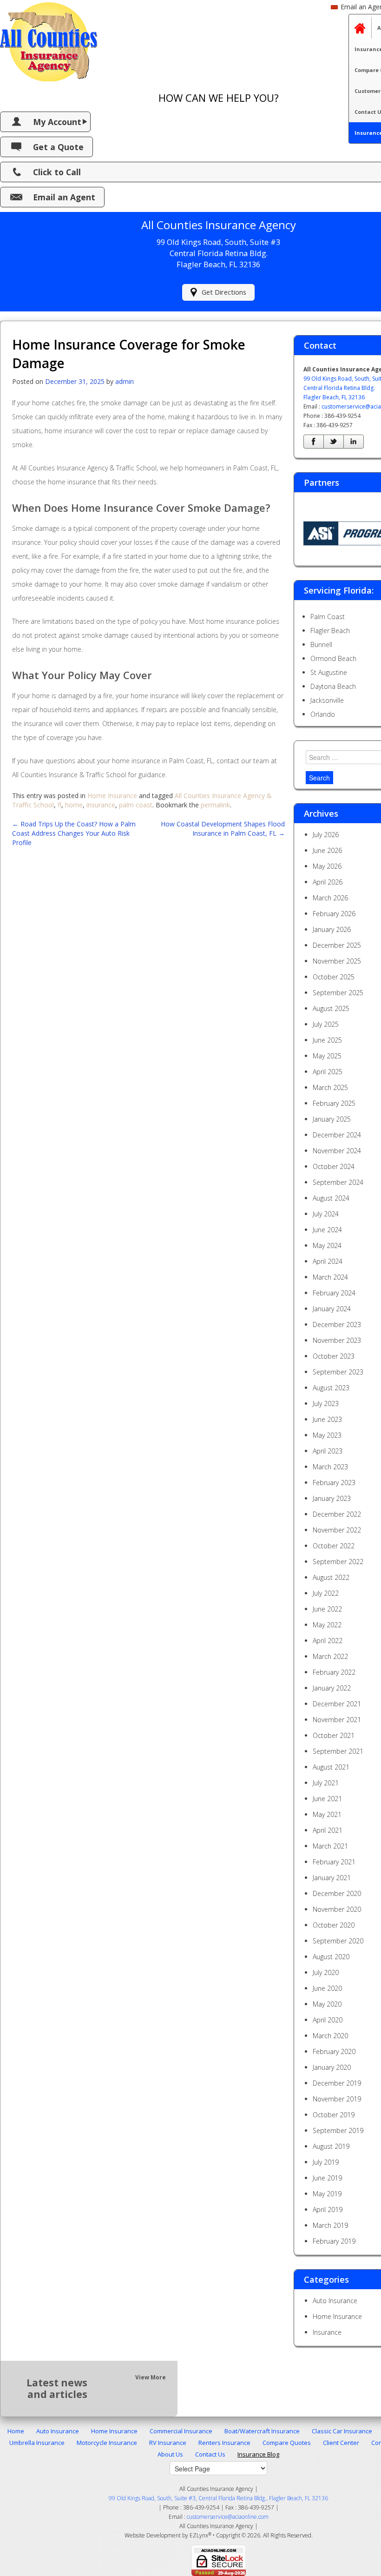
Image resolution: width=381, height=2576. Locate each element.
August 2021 (331, 1767)
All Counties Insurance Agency (216, 2526)
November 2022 (337, 1530)
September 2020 (338, 1941)
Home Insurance (112, 796)
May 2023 (327, 1435)
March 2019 (330, 2225)
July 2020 (326, 1972)
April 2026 (328, 882)
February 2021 (334, 1862)
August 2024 (331, 1198)
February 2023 (334, 1483)
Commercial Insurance (181, 2431)
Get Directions (224, 292)
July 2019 (326, 2162)
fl (59, 805)
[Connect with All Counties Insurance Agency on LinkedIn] (354, 442)
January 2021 (332, 1878)
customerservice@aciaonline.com (228, 2517)
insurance (101, 805)
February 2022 (334, 1672)
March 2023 (330, 1467)
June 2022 (327, 1609)
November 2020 (337, 1909)
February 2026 (334, 914)
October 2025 (334, 977)
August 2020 (331, 1957)
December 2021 (337, 1704)
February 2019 (334, 2241)
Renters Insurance (224, 2443)
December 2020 (337, 1893)
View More (151, 2377)
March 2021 (330, 1846)
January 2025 (332, 1119)
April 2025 (328, 1072)
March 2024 (330, 1277)
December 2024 (337, 1135)
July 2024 (326, 1214)
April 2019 (328, 2209)
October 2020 (334, 1925)
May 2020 (327, 2004)
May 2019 (327, 2194)
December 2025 (337, 945)
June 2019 (327, 2178)
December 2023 (337, 1324)
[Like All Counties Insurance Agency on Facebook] (314, 442)
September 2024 (338, 1182)
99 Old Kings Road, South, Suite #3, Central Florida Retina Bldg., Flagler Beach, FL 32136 (218, 2498)
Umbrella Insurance (37, 2443)
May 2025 (327, 1056)
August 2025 (331, 1008)
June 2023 (327, 1419)
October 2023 (334, 1356)
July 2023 (326, 1404)
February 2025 (334, 1103)
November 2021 (337, 1720)
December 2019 (337, 2083)
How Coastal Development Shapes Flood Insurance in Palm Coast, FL (223, 829)
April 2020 (328, 2020)
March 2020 (330, 2036)
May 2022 (327, 1625)
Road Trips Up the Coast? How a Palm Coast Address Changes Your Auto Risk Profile (74, 833)
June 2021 (327, 1799)
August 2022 (331, 1577)
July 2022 (326, 1593)
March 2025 (330, 1087)
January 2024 (332, 1309)
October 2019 (334, 2115)
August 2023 (331, 1388)
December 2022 (337, 1514)
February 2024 (334, 1293)
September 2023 (338, 1372)
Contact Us (210, 2454)
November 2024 (337, 1151)
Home (16, 2431)
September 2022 (338, 1562)
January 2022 (332, 1688)
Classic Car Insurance (342, 2431)
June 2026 (327, 850)
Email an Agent (64, 197)
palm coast (136, 805)
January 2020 (332, 2067)
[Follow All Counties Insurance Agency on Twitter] (334, 442)
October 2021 (334, 1735)
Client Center (341, 2443)
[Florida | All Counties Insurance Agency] (49, 40)
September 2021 (338, 1751)
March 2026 (330, 898)
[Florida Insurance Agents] (360, 28)
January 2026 (332, 929)
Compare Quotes (287, 2443)
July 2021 (326, 1783)
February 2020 (334, 2051)
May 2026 (327, 866)
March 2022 (330, 1656)
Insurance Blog (258, 2454)
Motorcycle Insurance (107, 2443)
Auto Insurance (335, 2301)
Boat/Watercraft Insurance (262, 2431)
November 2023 (337, 1340)
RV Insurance (168, 2443)
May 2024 (327, 1245)
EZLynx (199, 2535)
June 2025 (327, 1040)
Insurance (327, 2332)
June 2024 (327, 1230)
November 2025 (337, 961)
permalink (215, 805)
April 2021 (328, 1830)
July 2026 (326, 835)
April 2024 (328, 1261)
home (74, 805)
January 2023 (332, 1498)
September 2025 (338, 993)
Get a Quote (58, 147)
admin (125, 381)
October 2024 (334, 1166)
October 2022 (334, 1546)
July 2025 (326, 1024)
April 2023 (328, 1451)
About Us (170, 2454)
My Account (57, 122)
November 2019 (337, 2099)
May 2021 (327, 1814)
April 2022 (328, 1641)
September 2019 (338, 2130)
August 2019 (331, 2146)
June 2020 (327, 1988)
